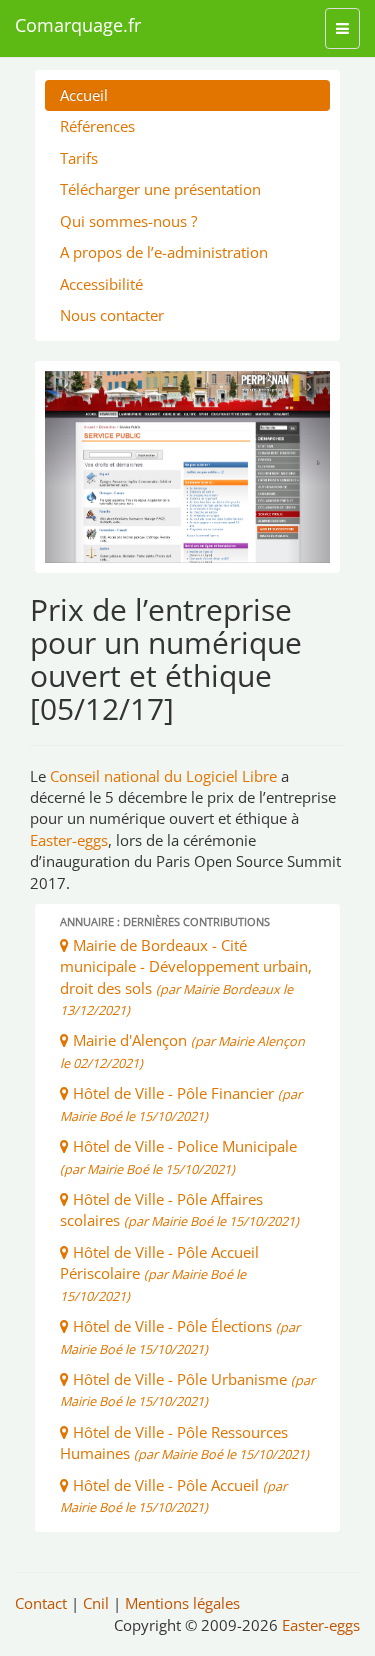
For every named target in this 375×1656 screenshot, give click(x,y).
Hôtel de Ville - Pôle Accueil (173, 1495)
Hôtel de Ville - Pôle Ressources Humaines (184, 1442)
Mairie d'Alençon (182, 1050)
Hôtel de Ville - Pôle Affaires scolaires (179, 1209)
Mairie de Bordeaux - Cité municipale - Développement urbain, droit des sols (186, 977)
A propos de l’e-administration (164, 252)
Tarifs (79, 158)
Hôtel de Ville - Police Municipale (178, 1156)
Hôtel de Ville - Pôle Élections (180, 1336)
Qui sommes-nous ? (128, 221)
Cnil (96, 1603)
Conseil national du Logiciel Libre (163, 776)
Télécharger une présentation (160, 189)
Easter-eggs (69, 840)
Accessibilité (101, 284)
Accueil (84, 95)
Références (97, 126)
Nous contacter (112, 315)
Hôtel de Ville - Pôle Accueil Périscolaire (159, 1273)
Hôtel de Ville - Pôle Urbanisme (187, 1389)
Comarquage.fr (78, 25)
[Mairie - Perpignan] (187, 466)
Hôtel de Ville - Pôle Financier (181, 1103)
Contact (41, 1603)
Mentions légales (182, 1603)
